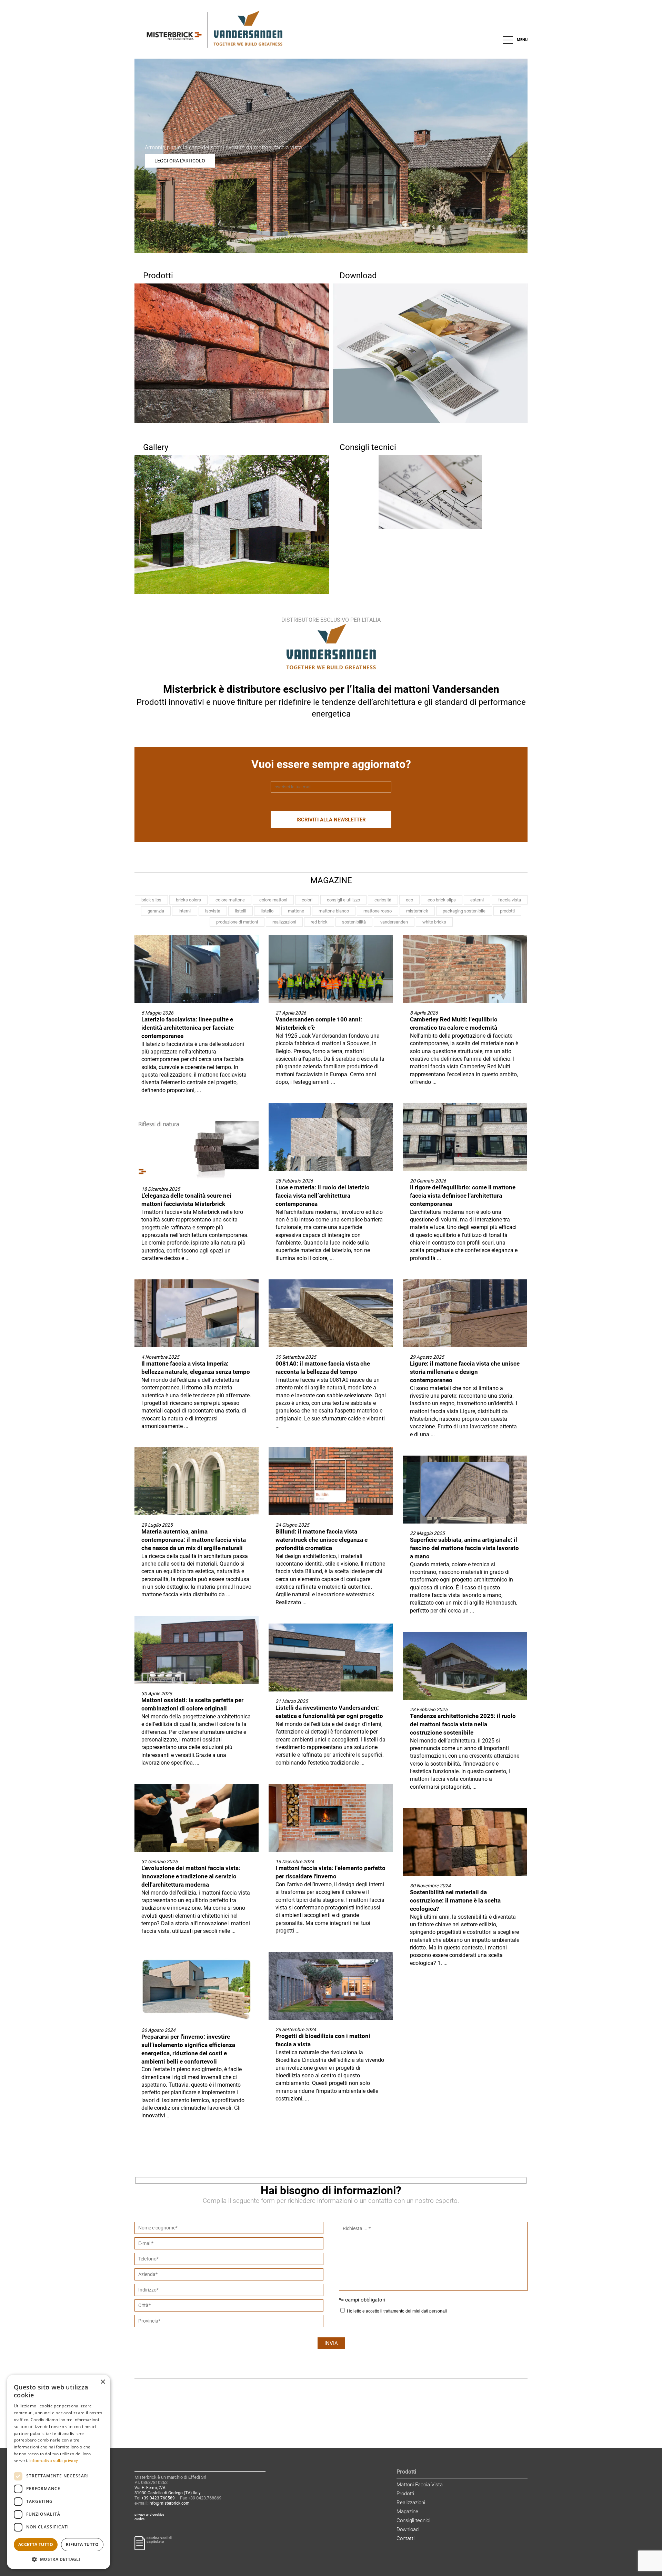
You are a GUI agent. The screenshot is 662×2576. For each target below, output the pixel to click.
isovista (213, 911)
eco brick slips (442, 900)
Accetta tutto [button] (36, 2544)
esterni (477, 900)
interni (185, 911)
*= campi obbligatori (362, 2300)
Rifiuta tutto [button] (82, 2544)
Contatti (405, 2538)
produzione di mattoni (237, 922)
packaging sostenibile (464, 911)
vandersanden (394, 922)
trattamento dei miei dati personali (415, 2311)
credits (139, 2519)
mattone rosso (378, 911)
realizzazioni (284, 922)
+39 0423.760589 (158, 2498)
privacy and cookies (149, 2514)
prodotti (507, 911)
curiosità (383, 900)
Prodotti (405, 2494)
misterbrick (417, 911)
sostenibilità (354, 922)
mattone (296, 911)
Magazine (407, 2512)
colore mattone (230, 900)
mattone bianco (334, 911)
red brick (319, 922)
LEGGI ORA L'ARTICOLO (180, 161)
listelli (240, 911)
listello (267, 911)
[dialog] (59, 2472)
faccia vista (510, 900)
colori (307, 900)
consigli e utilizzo (343, 900)
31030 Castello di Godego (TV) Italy (168, 2493)
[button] (59, 2559)
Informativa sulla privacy (54, 2461)
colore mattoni (273, 900)
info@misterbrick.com (169, 2503)
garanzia (156, 911)
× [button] (103, 2382)
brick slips (151, 900)
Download (408, 2529)
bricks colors (188, 900)
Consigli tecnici (413, 2520)
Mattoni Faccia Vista (420, 2485)
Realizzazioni (411, 2503)
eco (409, 900)
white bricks (434, 922)
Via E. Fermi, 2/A (150, 2488)
